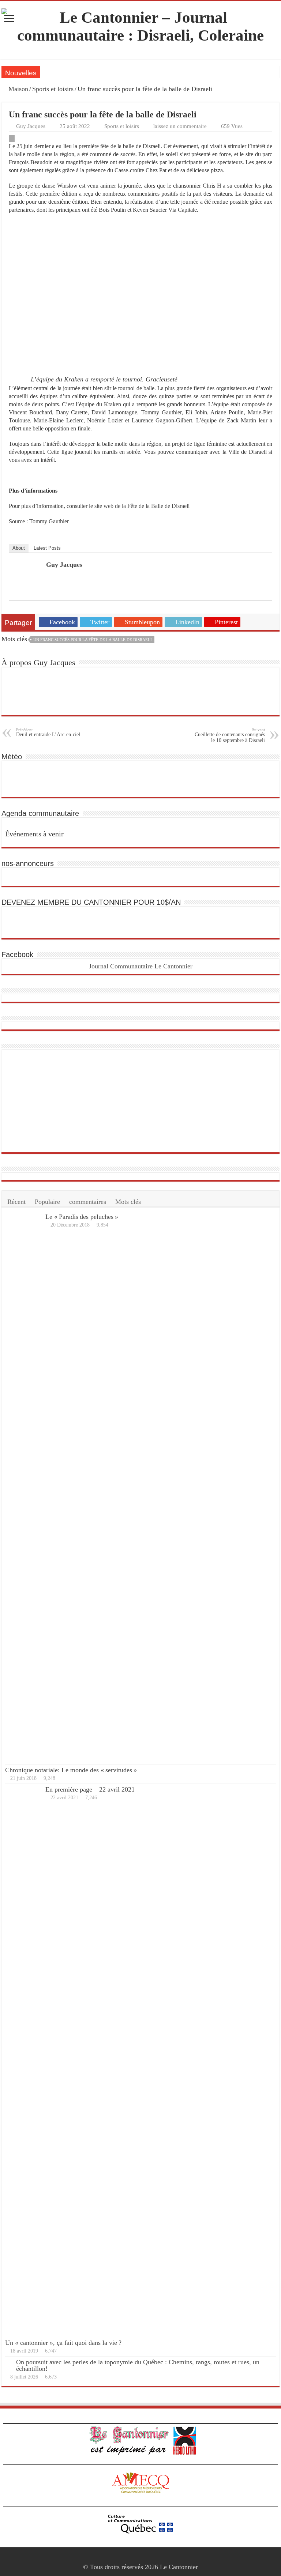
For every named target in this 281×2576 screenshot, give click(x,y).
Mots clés (128, 1202)
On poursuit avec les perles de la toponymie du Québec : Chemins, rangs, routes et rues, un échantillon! (138, 2365)
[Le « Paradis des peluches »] (23, 1488)
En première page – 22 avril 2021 (90, 1789)
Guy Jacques (31, 126)
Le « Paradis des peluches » (82, 1217)
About (19, 548)
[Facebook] (141, 2558)
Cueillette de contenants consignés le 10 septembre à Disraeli (230, 735)
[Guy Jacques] (28, 578)
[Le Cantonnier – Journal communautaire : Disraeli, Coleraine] (140, 25)
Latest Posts (47, 548)
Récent (16, 1202)
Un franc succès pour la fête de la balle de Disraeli (93, 640)
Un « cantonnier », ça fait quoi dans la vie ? (63, 2343)
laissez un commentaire (180, 126)
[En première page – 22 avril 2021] (23, 2060)
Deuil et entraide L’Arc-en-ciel (48, 732)
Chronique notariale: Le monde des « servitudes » (71, 1770)
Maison (17, 89)
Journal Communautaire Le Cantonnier (141, 966)
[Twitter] (148, 2558)
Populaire (47, 1202)
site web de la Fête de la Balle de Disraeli (142, 506)
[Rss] (134, 2558)
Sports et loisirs (53, 89)
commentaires (88, 1202)
